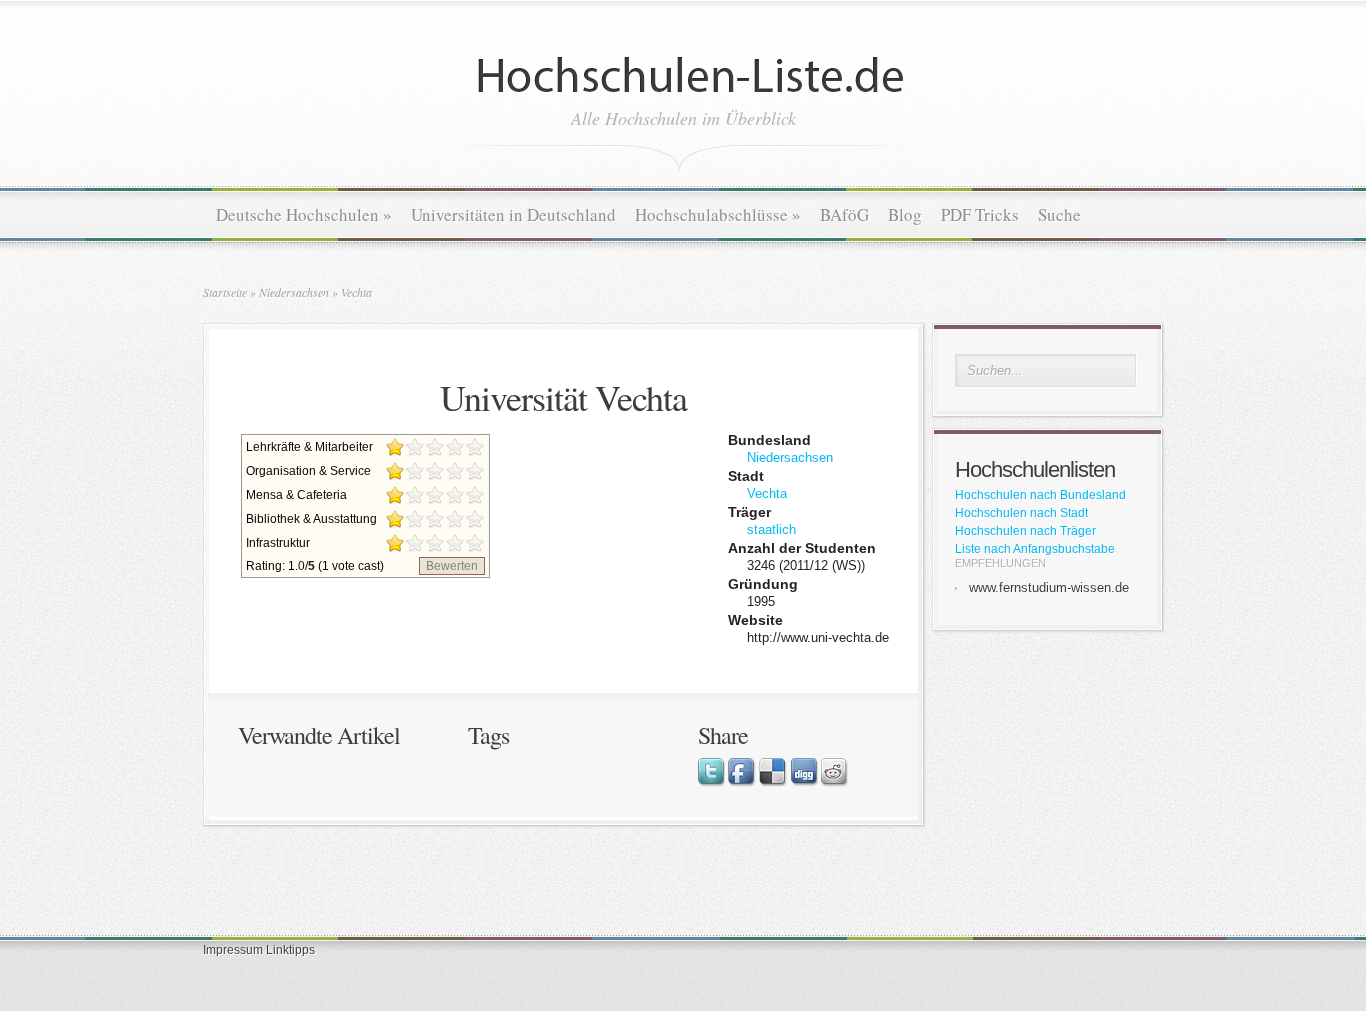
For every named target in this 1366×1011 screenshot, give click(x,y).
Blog (905, 214)
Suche (1059, 214)
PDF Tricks (980, 214)
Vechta (356, 292)
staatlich (771, 529)
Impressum (233, 950)
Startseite (225, 292)
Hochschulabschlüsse (718, 214)
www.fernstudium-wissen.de (1049, 587)
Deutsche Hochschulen (304, 214)
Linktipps (290, 950)
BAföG (844, 214)
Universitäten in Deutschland (513, 214)
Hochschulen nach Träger (1025, 531)
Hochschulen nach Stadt (1021, 513)
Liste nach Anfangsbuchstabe (1035, 549)
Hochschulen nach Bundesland (1040, 495)
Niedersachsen (294, 292)
